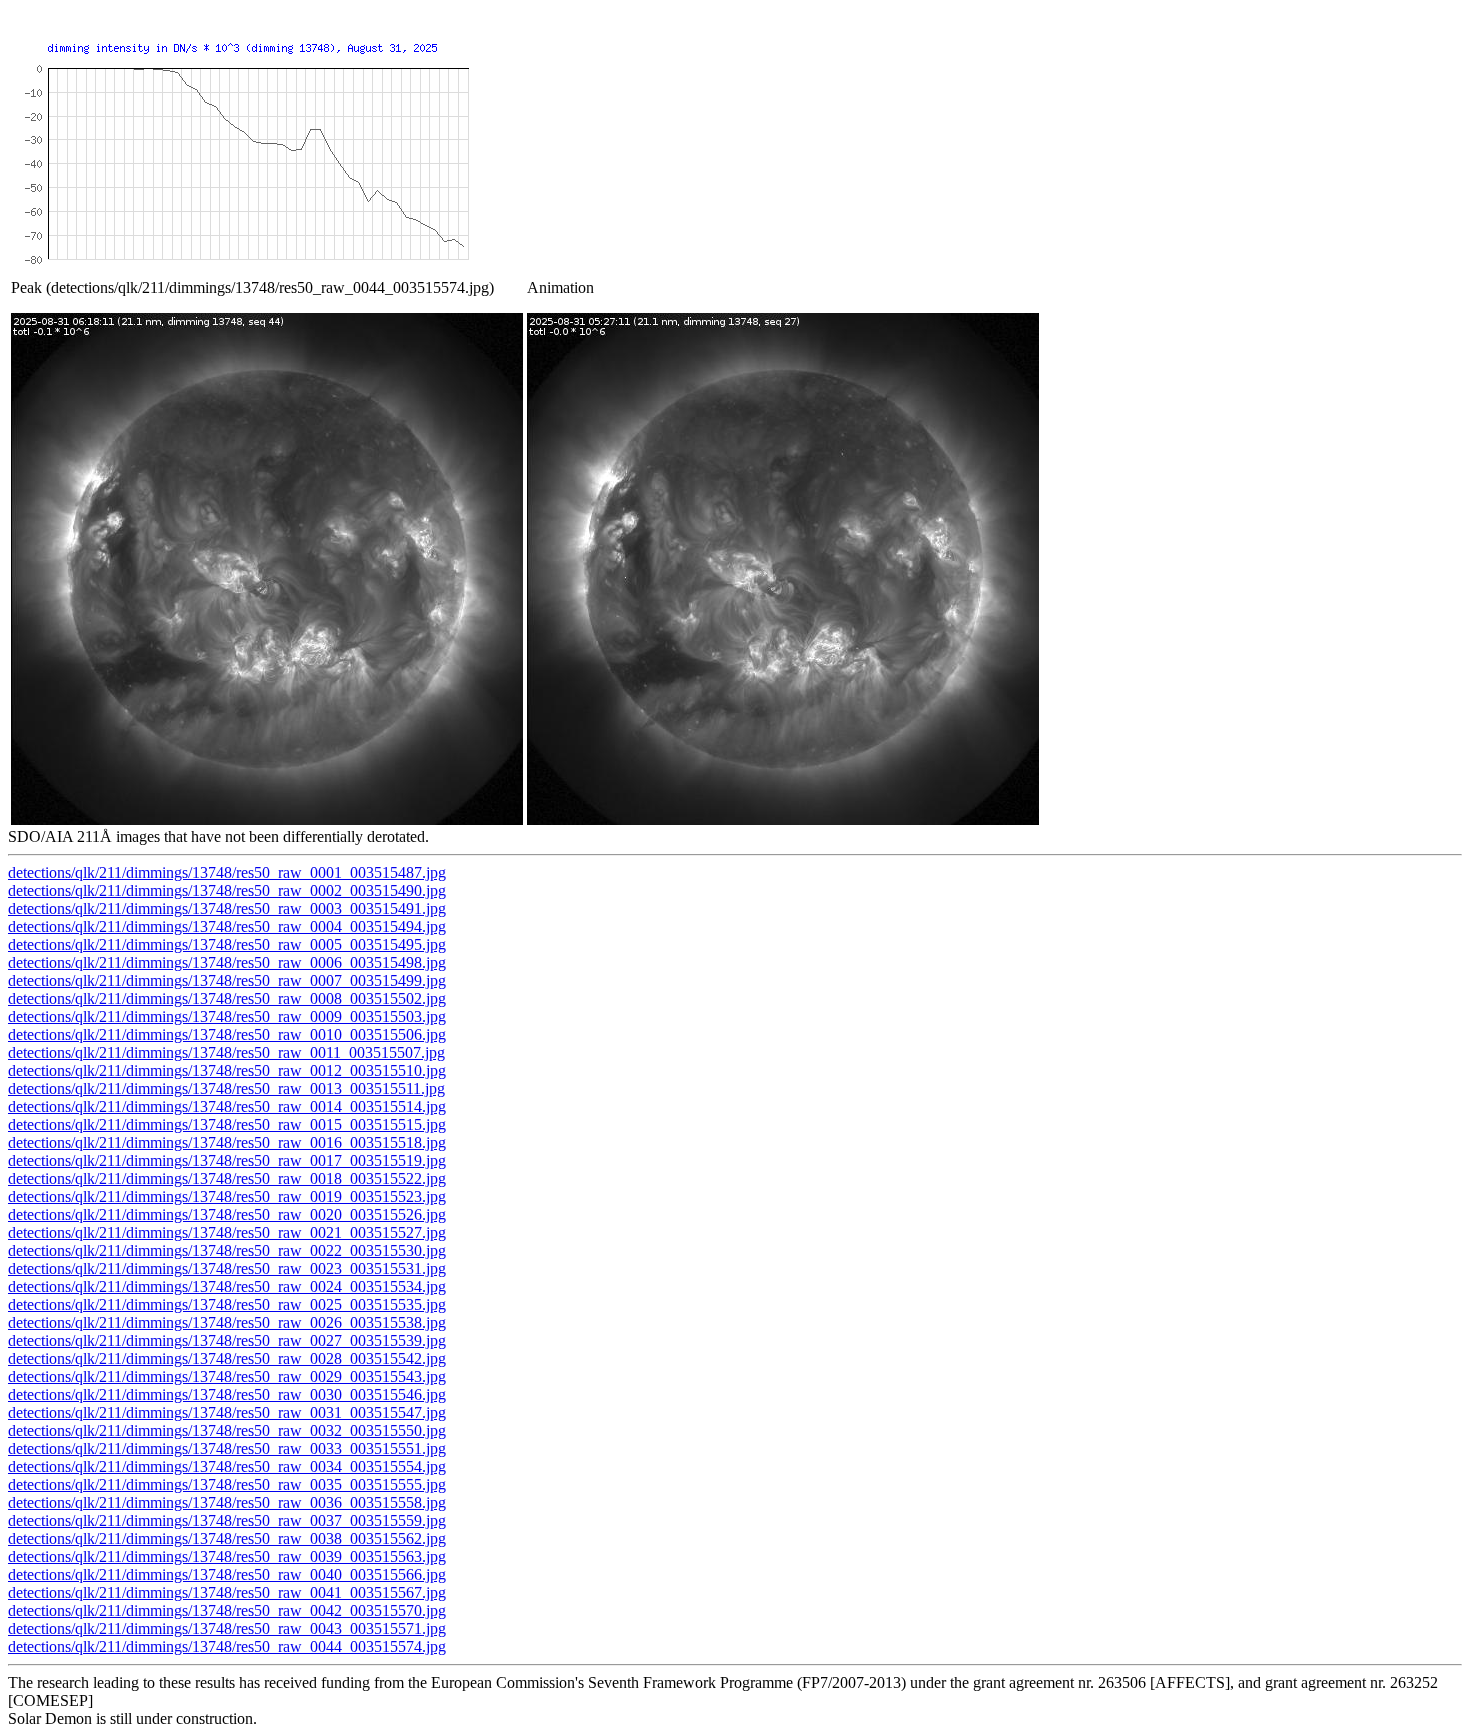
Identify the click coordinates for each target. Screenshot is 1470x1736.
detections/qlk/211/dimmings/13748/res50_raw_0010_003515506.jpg (227, 1034)
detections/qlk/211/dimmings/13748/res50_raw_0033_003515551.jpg (227, 1448)
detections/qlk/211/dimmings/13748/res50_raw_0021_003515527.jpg (227, 1232)
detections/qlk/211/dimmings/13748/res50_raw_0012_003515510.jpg (227, 1070)
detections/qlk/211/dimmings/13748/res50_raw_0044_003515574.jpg (227, 1646)
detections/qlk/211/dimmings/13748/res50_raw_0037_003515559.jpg (227, 1520)
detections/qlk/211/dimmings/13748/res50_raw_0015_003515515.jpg (227, 1124)
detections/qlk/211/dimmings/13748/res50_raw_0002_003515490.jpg (227, 890)
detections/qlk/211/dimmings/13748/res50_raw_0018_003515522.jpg (227, 1178)
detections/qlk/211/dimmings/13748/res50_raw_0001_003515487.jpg (227, 872)
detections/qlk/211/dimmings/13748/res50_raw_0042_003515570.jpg (227, 1610)
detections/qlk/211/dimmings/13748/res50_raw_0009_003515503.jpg (227, 1016)
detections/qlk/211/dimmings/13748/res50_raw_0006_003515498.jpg (227, 962)
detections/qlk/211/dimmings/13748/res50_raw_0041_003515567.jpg (227, 1592)
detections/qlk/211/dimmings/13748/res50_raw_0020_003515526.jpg (227, 1214)
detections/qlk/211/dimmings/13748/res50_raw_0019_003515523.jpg (227, 1196)
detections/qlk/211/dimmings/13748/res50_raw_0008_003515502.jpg (227, 998)
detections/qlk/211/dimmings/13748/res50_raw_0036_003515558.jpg (227, 1502)
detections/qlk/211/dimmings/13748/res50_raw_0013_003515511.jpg (226, 1088)
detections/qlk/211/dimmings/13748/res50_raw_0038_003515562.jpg (227, 1538)
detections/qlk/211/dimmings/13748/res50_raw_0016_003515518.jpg (227, 1142)
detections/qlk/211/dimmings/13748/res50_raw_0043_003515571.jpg (227, 1628)
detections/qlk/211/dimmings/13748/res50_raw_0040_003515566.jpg (227, 1574)
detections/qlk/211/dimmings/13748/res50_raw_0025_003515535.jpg (227, 1304)
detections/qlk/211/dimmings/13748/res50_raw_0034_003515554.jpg (227, 1466)
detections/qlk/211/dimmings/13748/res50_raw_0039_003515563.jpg (227, 1556)
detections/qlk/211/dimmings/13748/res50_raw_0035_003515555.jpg (227, 1484)
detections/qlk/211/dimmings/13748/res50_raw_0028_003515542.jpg (227, 1358)
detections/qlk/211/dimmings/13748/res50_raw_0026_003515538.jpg (227, 1322)
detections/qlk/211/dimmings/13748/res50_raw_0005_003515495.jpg (227, 944)
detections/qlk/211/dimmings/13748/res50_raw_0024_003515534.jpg (227, 1286)
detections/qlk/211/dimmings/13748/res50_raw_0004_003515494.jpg (227, 926)
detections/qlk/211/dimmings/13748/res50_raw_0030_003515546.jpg (227, 1394)
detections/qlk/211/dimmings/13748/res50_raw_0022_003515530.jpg (227, 1250)
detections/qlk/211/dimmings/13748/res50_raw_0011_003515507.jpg (226, 1052)
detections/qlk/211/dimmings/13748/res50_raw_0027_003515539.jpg (227, 1340)
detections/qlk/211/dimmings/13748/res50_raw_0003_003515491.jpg (227, 908)
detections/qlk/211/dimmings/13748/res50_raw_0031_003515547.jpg (227, 1412)
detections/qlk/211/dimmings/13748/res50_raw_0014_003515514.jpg (227, 1106)
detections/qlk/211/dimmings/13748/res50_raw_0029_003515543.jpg (227, 1376)
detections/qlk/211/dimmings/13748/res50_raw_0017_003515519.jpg (227, 1160)
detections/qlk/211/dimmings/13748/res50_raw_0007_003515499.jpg (227, 980)
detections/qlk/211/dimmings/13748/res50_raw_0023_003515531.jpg (227, 1268)
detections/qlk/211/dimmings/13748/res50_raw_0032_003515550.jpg (227, 1430)
